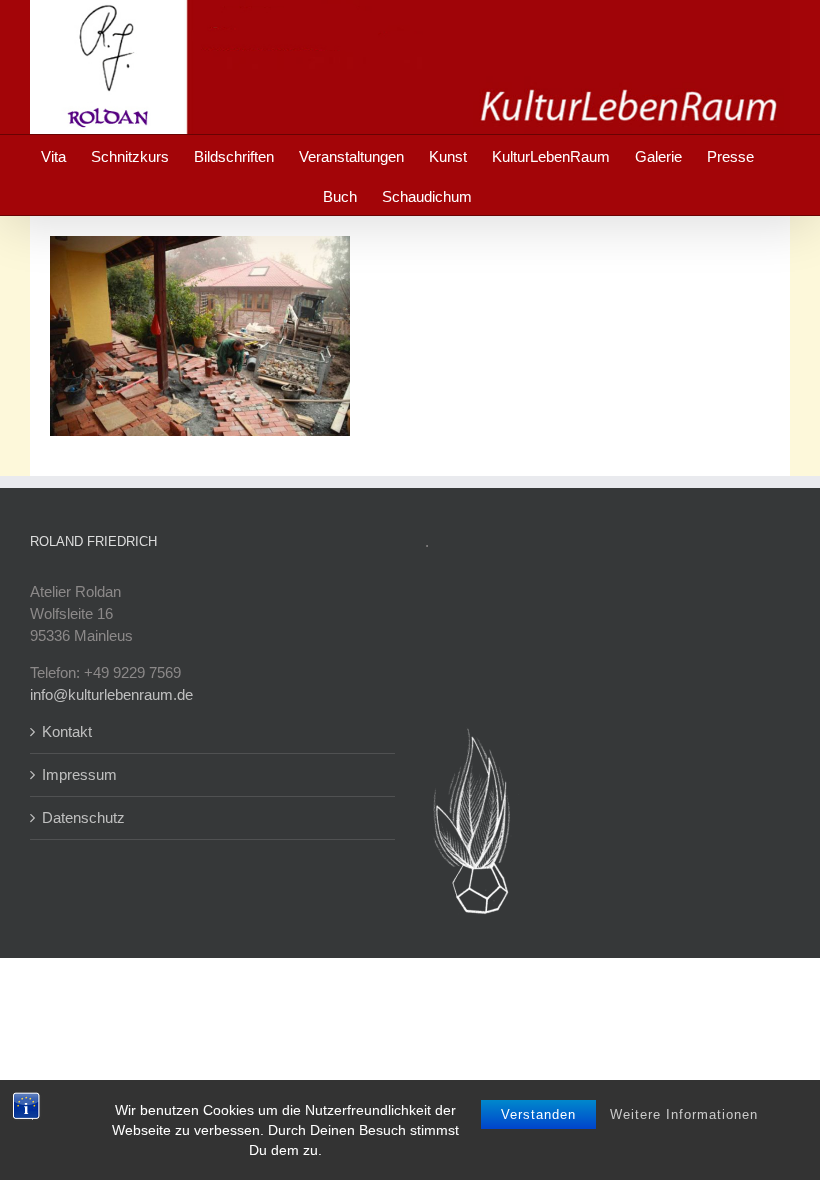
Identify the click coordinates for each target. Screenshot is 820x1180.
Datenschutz (83, 817)
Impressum (79, 774)
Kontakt (67, 731)
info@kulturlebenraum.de (111, 694)
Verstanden (538, 1114)
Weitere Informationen (684, 1114)
